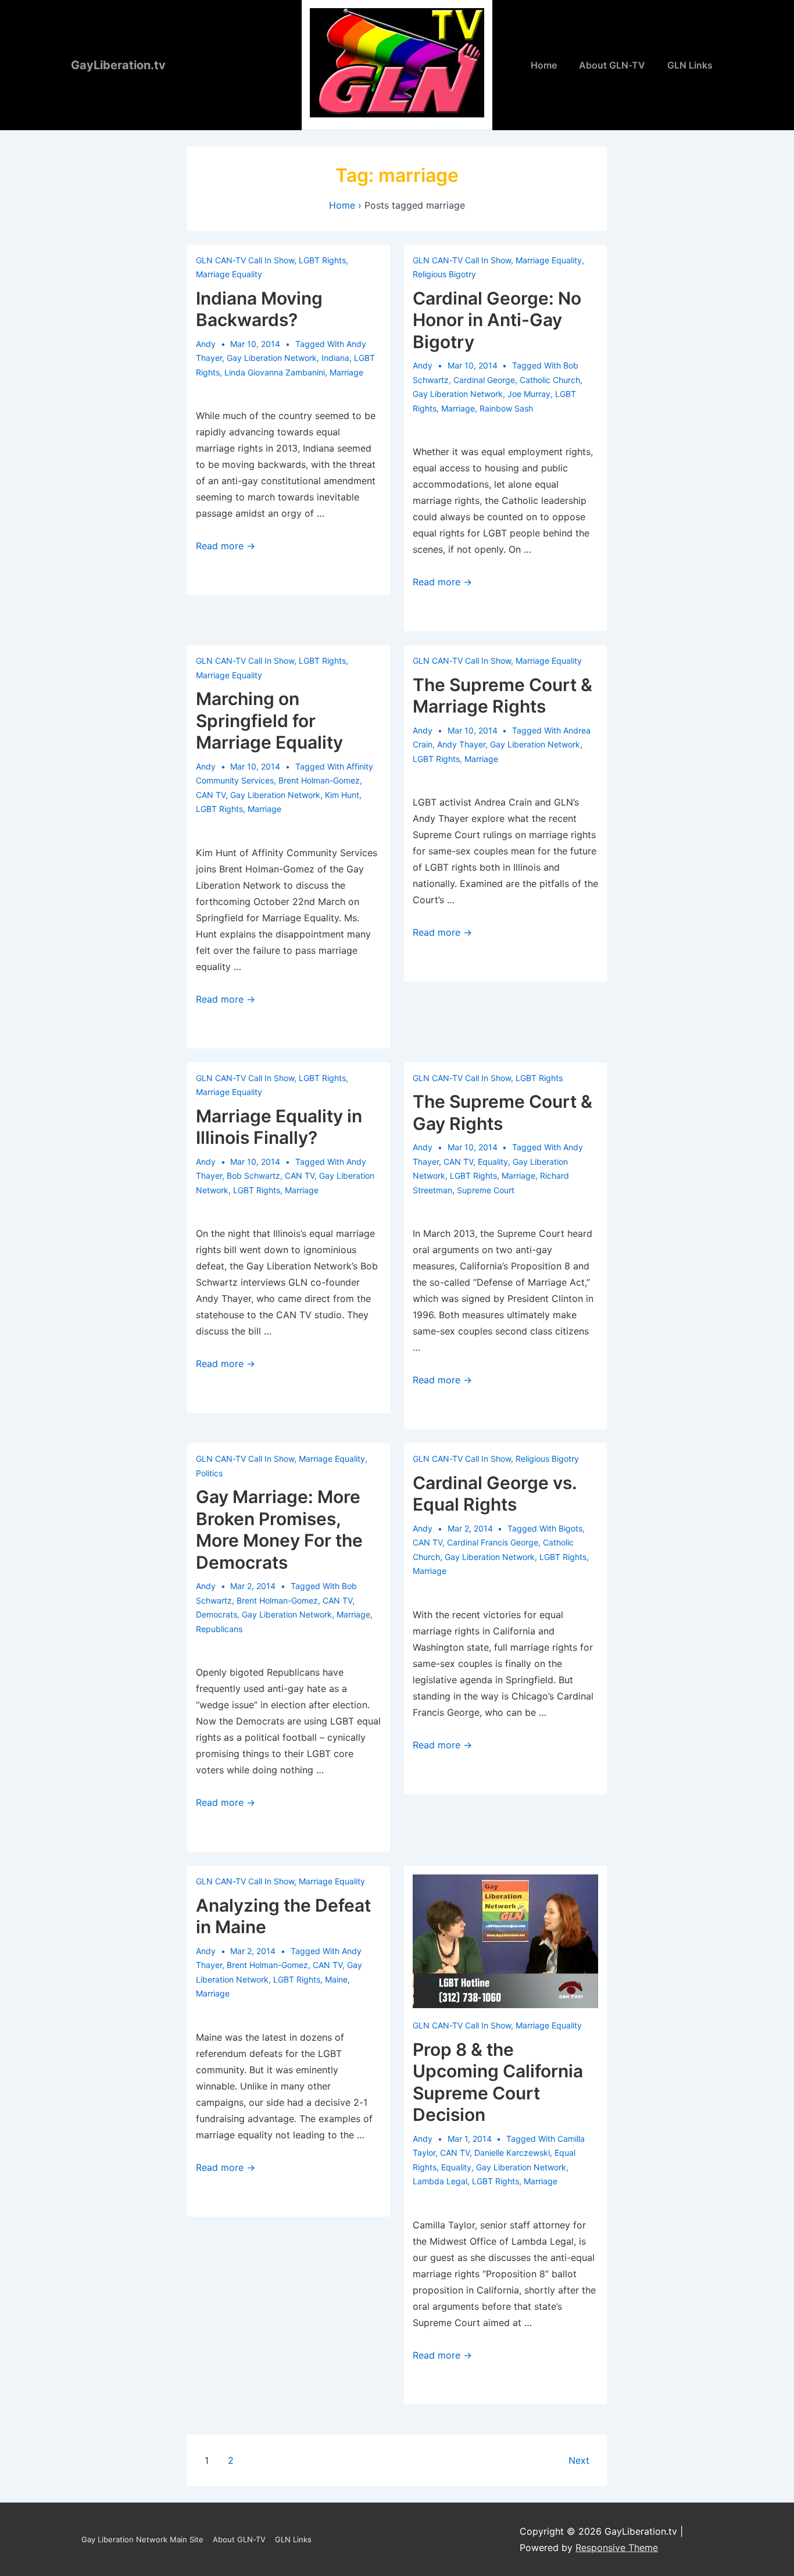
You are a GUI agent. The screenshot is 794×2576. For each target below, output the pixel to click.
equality (493, 1162)
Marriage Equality (229, 274)
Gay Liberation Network (272, 358)
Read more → (226, 546)
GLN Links (690, 65)
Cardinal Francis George (493, 1542)
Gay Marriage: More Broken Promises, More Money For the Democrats (279, 1530)
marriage (346, 372)
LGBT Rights (322, 260)
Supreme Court (486, 1190)
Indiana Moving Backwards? (259, 309)
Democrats (217, 1614)
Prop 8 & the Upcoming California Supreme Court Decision (498, 2082)
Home (544, 65)
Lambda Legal (440, 2181)
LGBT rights (219, 809)
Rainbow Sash (506, 408)
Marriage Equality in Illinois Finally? (279, 1127)
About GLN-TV (612, 65)
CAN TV (211, 795)
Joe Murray (529, 394)
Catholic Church (550, 380)
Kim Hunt (342, 795)
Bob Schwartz (253, 1176)
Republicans (219, 1629)
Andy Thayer (461, 744)
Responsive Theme (617, 2548)
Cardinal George (484, 380)
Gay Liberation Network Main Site (142, 2539)
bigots (571, 1528)
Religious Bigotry (444, 274)
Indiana (335, 358)
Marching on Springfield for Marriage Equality (269, 720)
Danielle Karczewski (512, 2153)
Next (579, 2460)
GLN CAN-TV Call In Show (245, 260)
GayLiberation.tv (118, 65)
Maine (336, 1979)
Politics (209, 1473)
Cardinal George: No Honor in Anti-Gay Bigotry (497, 320)
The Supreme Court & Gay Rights (502, 1112)
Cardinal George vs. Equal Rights (495, 1494)
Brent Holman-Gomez (319, 780)
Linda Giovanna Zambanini (275, 372)
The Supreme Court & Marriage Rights (502, 696)
